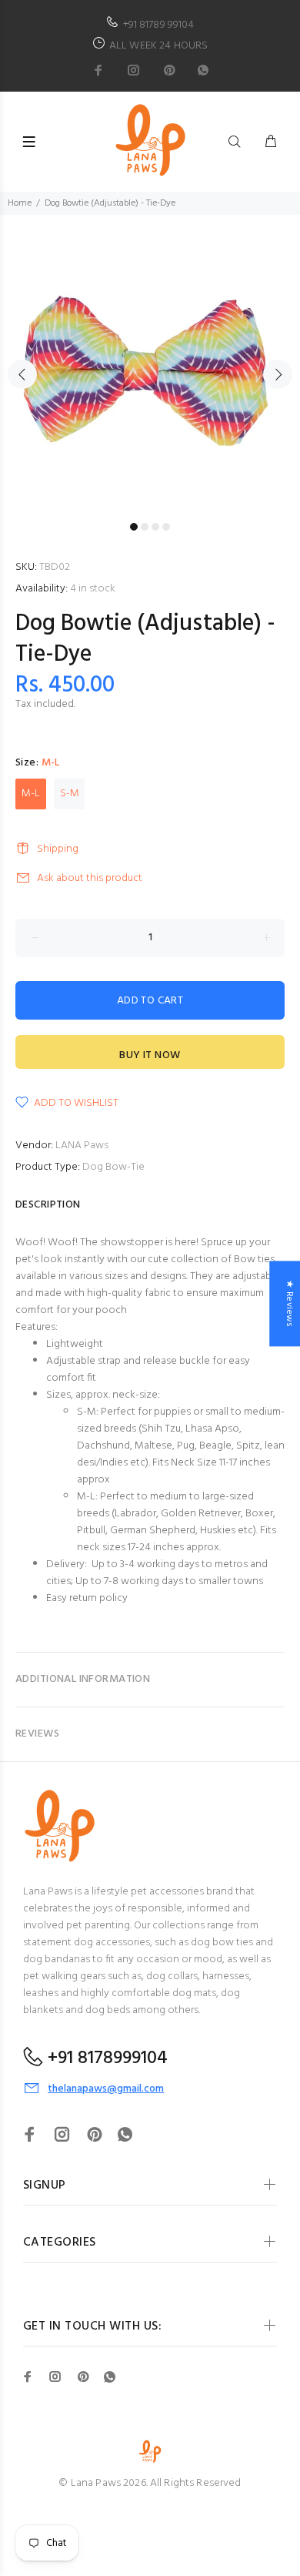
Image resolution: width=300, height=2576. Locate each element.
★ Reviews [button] (289, 1303)
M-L (31, 794)
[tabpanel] (150, 365)
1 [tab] (134, 527)
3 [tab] (155, 527)
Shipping (58, 849)
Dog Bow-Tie (113, 1167)
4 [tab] (166, 527)
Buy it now (150, 1055)
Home (20, 203)
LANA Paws (82, 1146)
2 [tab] (145, 527)
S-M (70, 794)
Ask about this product (90, 878)
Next (278, 374)
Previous (22, 374)
